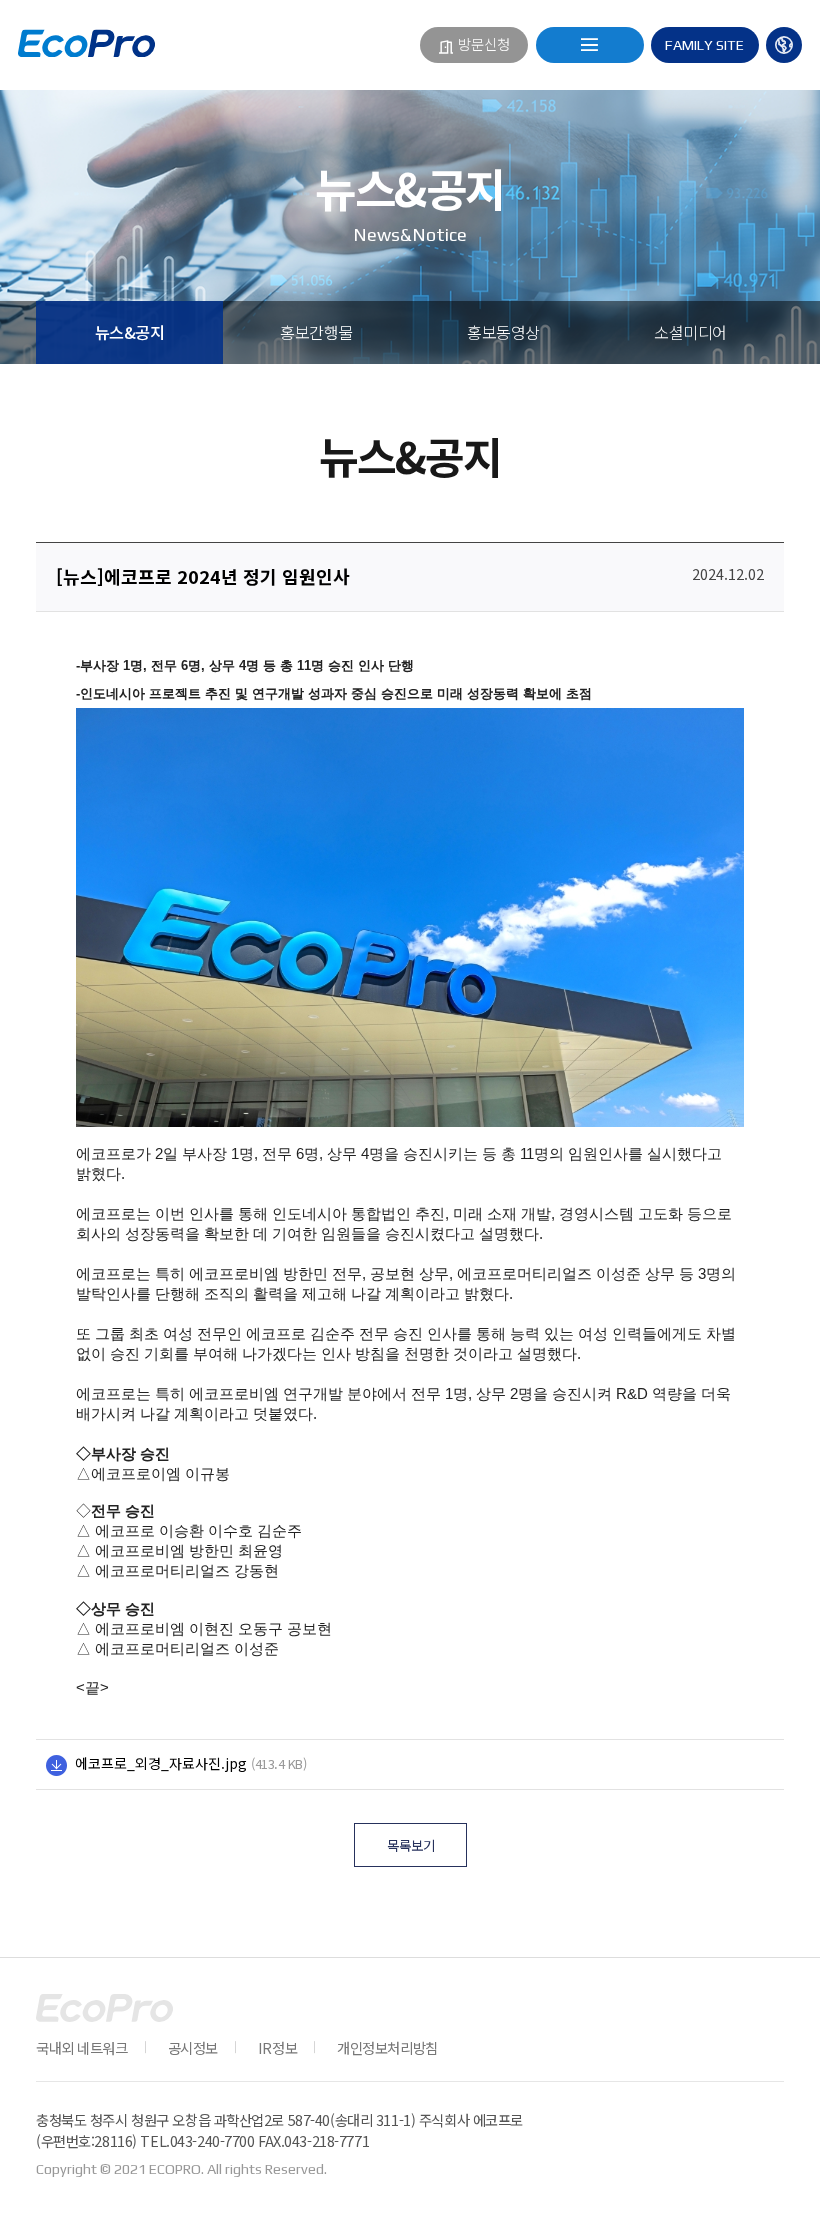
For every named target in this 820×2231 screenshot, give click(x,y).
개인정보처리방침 (387, 2047)
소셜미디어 (690, 332)
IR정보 (277, 2047)
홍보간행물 (316, 332)
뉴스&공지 (130, 332)
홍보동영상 (503, 332)
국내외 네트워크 (82, 2047)
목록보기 (411, 1845)
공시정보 (193, 2047)
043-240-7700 (212, 2140)
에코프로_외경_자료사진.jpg (161, 1763)
